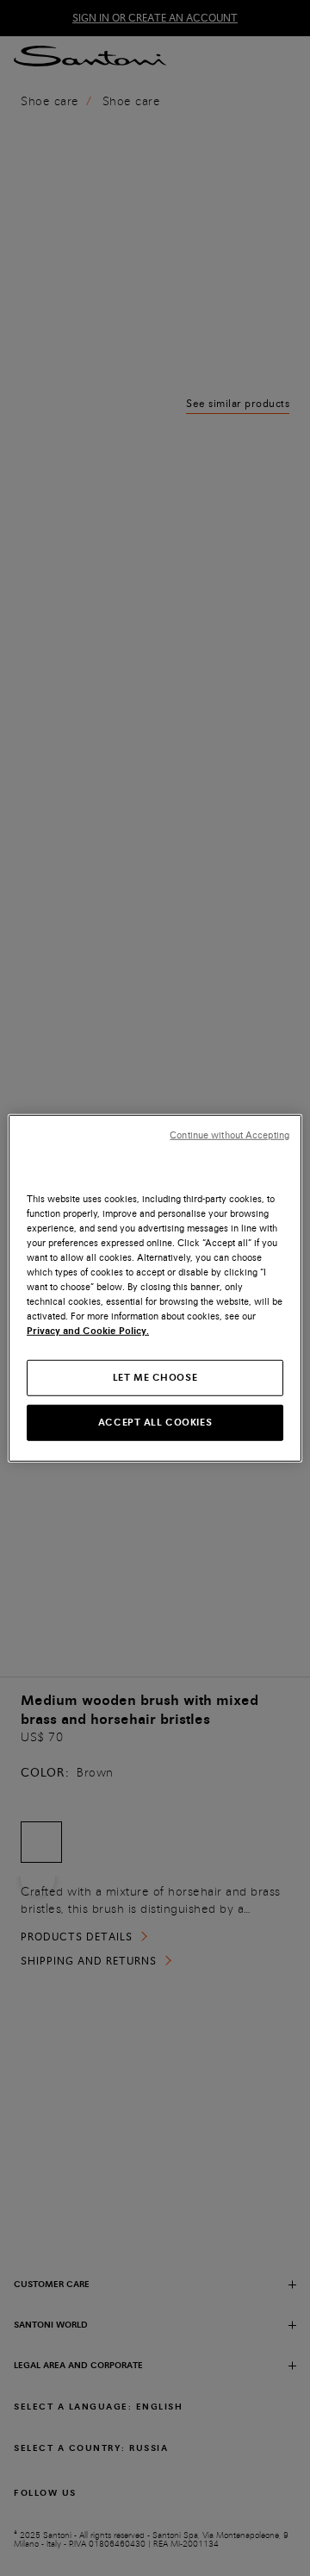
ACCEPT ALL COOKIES (155, 1422)
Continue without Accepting (229, 1134)
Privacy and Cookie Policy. (88, 1331)
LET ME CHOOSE (155, 1377)
